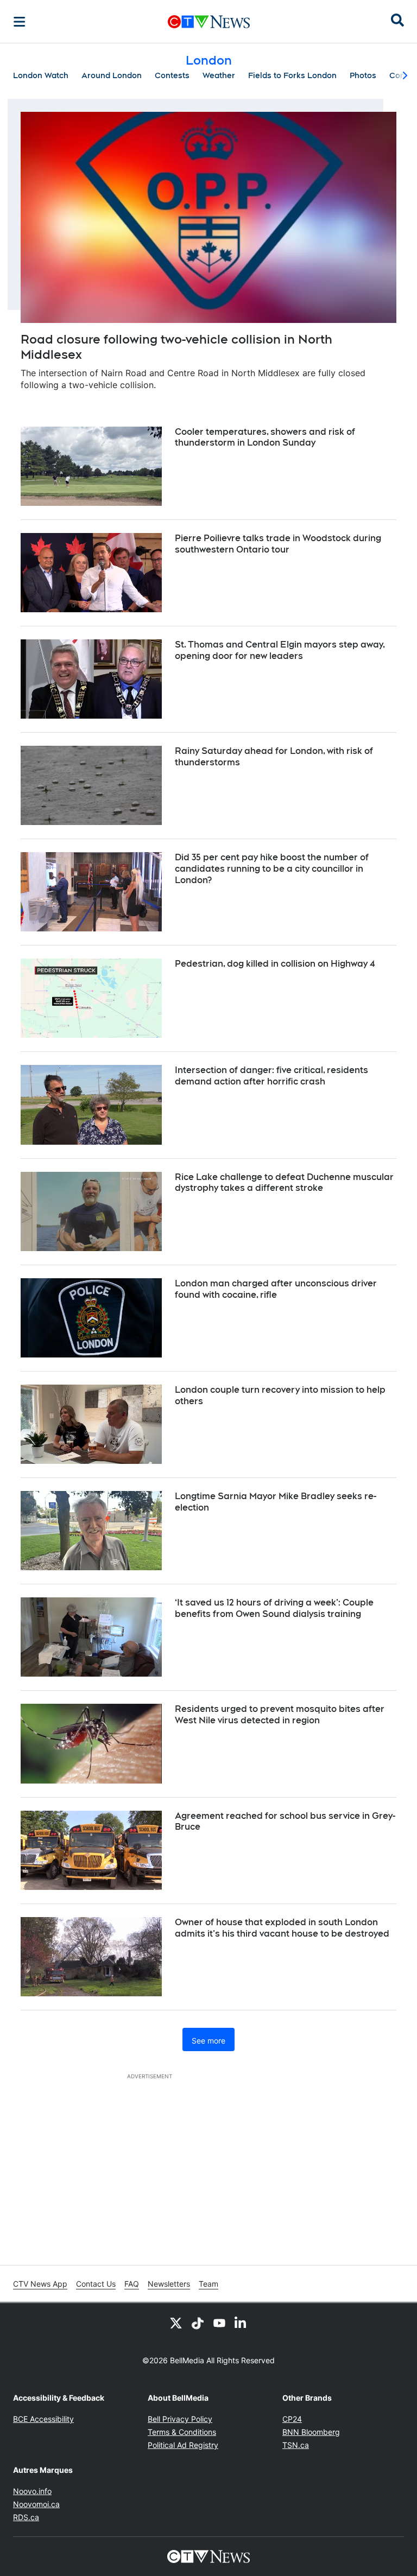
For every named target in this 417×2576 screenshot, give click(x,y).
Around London (112, 75)
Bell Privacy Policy (180, 2419)
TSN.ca (296, 2445)
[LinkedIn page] (241, 2323)
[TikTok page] (198, 2323)
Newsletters (169, 2284)
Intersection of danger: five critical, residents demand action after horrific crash (271, 1076)
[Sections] (20, 22)
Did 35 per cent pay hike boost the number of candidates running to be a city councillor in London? (272, 869)
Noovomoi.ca (36, 2504)
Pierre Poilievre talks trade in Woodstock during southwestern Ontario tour (278, 544)
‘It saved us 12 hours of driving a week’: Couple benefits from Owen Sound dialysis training (274, 1608)
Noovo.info (32, 2491)
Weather (219, 75)
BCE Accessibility (43, 2419)
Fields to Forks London (292, 75)
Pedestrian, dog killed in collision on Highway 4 (275, 964)
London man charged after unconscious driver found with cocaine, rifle (276, 1289)
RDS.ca (26, 2517)
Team (208, 2284)
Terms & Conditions (182, 2432)
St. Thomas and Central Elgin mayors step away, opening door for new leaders (280, 650)
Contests (172, 75)
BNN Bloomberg (311, 2432)
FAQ (132, 2284)
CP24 (292, 2419)
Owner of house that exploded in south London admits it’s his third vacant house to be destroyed (282, 1928)
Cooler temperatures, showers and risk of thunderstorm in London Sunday (265, 437)
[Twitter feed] (176, 2323)
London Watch (41, 75)
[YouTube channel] (219, 2323)
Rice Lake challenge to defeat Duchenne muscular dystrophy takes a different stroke (284, 1183)
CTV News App (40, 2284)
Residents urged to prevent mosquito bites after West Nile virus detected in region (280, 1715)
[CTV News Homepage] (209, 22)
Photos (363, 75)
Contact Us (96, 2284)
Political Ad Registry (183, 2445)
